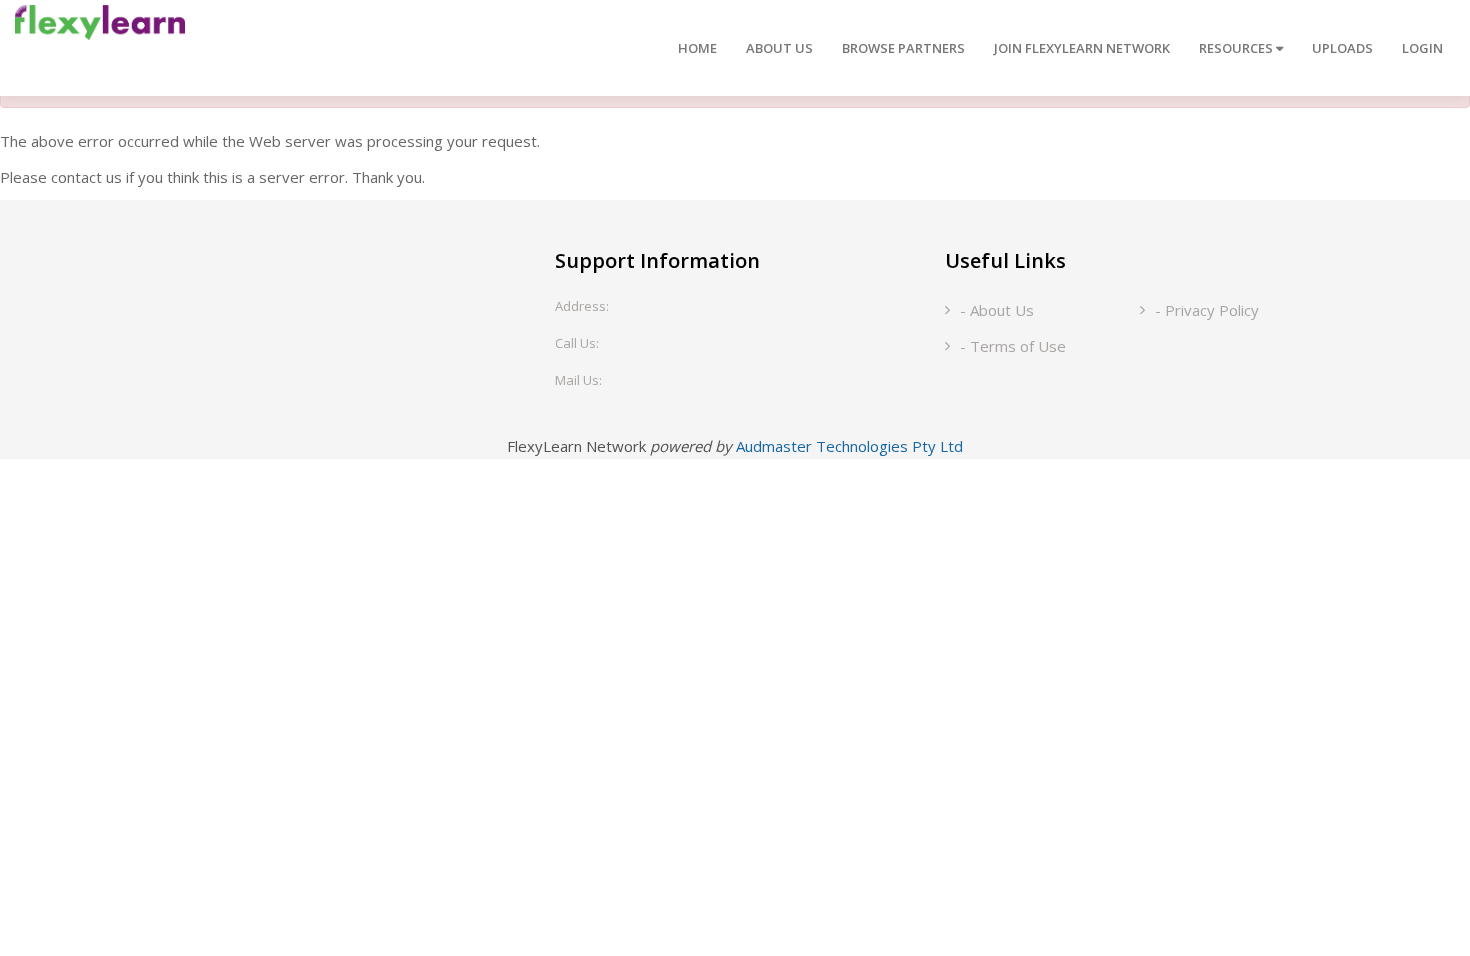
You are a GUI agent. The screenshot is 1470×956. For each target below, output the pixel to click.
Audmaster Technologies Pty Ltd (849, 446)
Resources (1237, 48)
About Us (779, 48)
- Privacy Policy (1207, 310)
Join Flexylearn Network (1082, 48)
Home (697, 48)
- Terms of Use (1013, 346)
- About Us (997, 310)
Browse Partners (903, 48)
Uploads (1342, 48)
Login (1422, 48)
